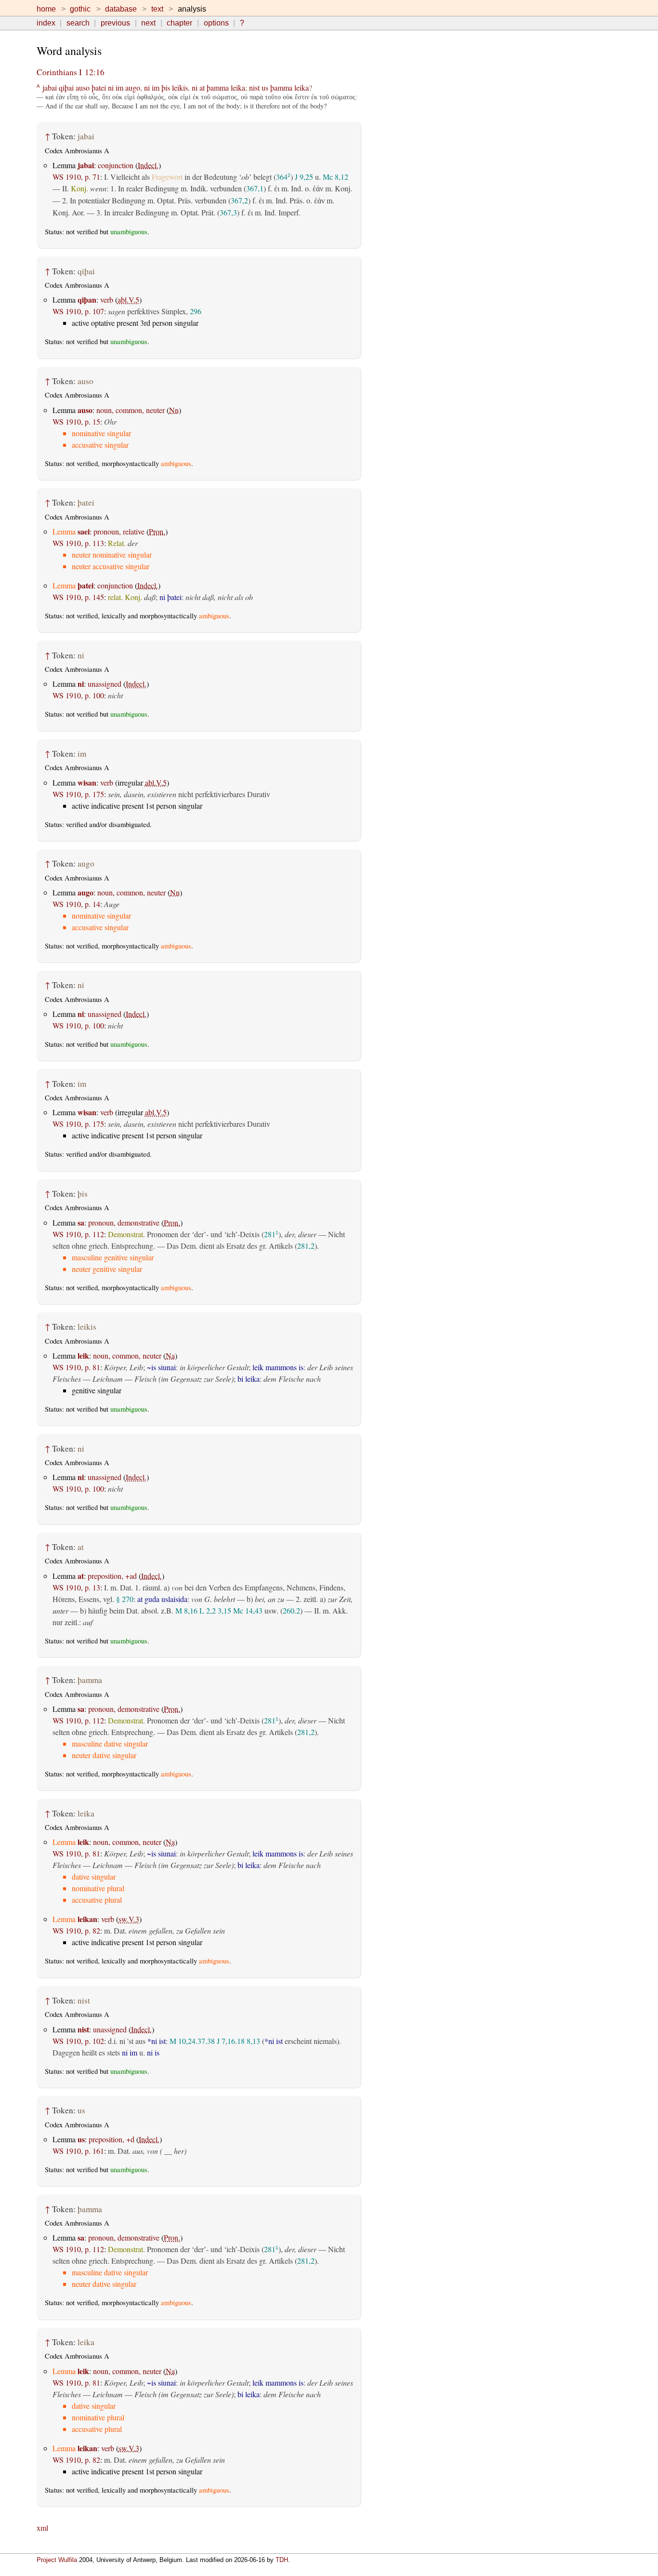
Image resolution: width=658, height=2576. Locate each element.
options (216, 23)
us (265, 87)
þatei (99, 87)
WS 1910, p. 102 (78, 2041)
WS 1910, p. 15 (76, 421)
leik (83, 1355)
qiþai (66, 87)
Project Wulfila (57, 2560)
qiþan (87, 300)
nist (254, 87)
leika (238, 87)
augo (133, 87)
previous (115, 23)
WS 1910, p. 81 (76, 1367)
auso (83, 87)
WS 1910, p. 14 (76, 904)
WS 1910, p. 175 (78, 794)
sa (81, 1222)
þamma (218, 87)
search (78, 23)
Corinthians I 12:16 (71, 72)
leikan (87, 1919)
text (157, 9)
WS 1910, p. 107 (78, 311)
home (46, 9)
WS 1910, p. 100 (78, 695)
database (121, 9)
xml (42, 2528)
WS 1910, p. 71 (76, 177)
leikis (180, 87)
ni (111, 87)
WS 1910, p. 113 (78, 543)
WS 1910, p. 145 (78, 597)
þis (166, 87)
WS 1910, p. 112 (78, 1234)
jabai (50, 87)
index (46, 23)
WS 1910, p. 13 (76, 1587)
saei (84, 531)
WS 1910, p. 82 (76, 1930)
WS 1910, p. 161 (78, 2151)
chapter (179, 23)
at (202, 87)
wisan (87, 782)
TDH (282, 2560)
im (119, 87)
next (148, 23)
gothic (80, 9)
